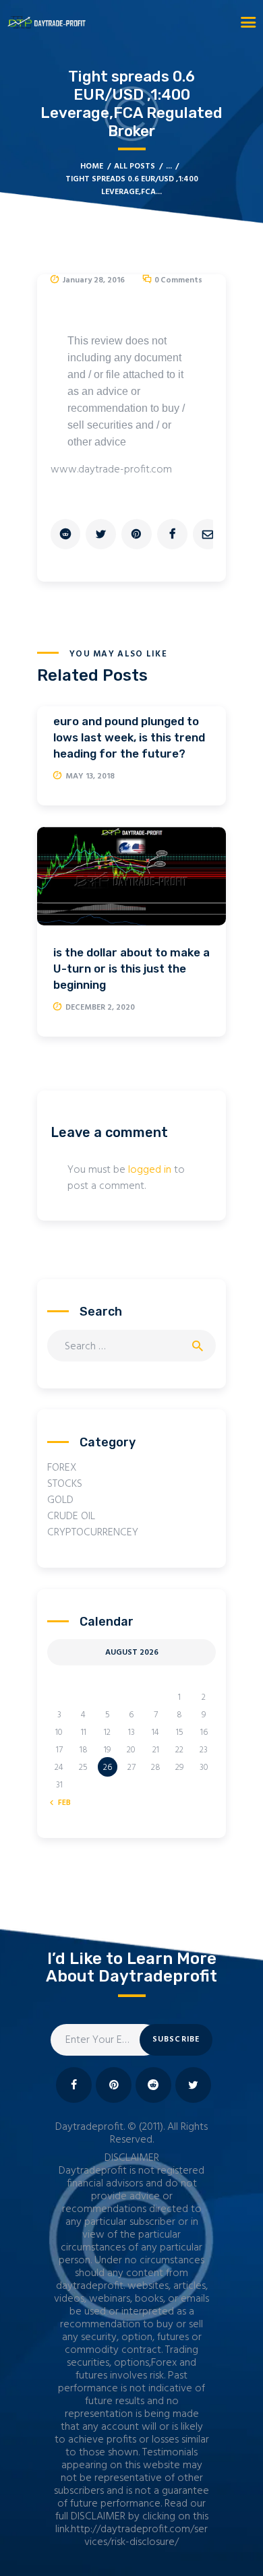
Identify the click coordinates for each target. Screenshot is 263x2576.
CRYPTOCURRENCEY (93, 1533)
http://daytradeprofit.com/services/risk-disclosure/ (139, 2536)
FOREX (62, 1468)
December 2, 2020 (100, 1008)
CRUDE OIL (71, 1516)
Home (92, 167)
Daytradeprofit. (90, 2127)
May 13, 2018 (90, 776)
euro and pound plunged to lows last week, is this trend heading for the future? (129, 737)
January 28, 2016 (94, 280)
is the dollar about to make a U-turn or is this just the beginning (131, 969)
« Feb (61, 1803)
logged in (150, 1170)
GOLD (60, 1500)
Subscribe (176, 2040)
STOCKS (65, 1484)
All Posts (135, 166)
